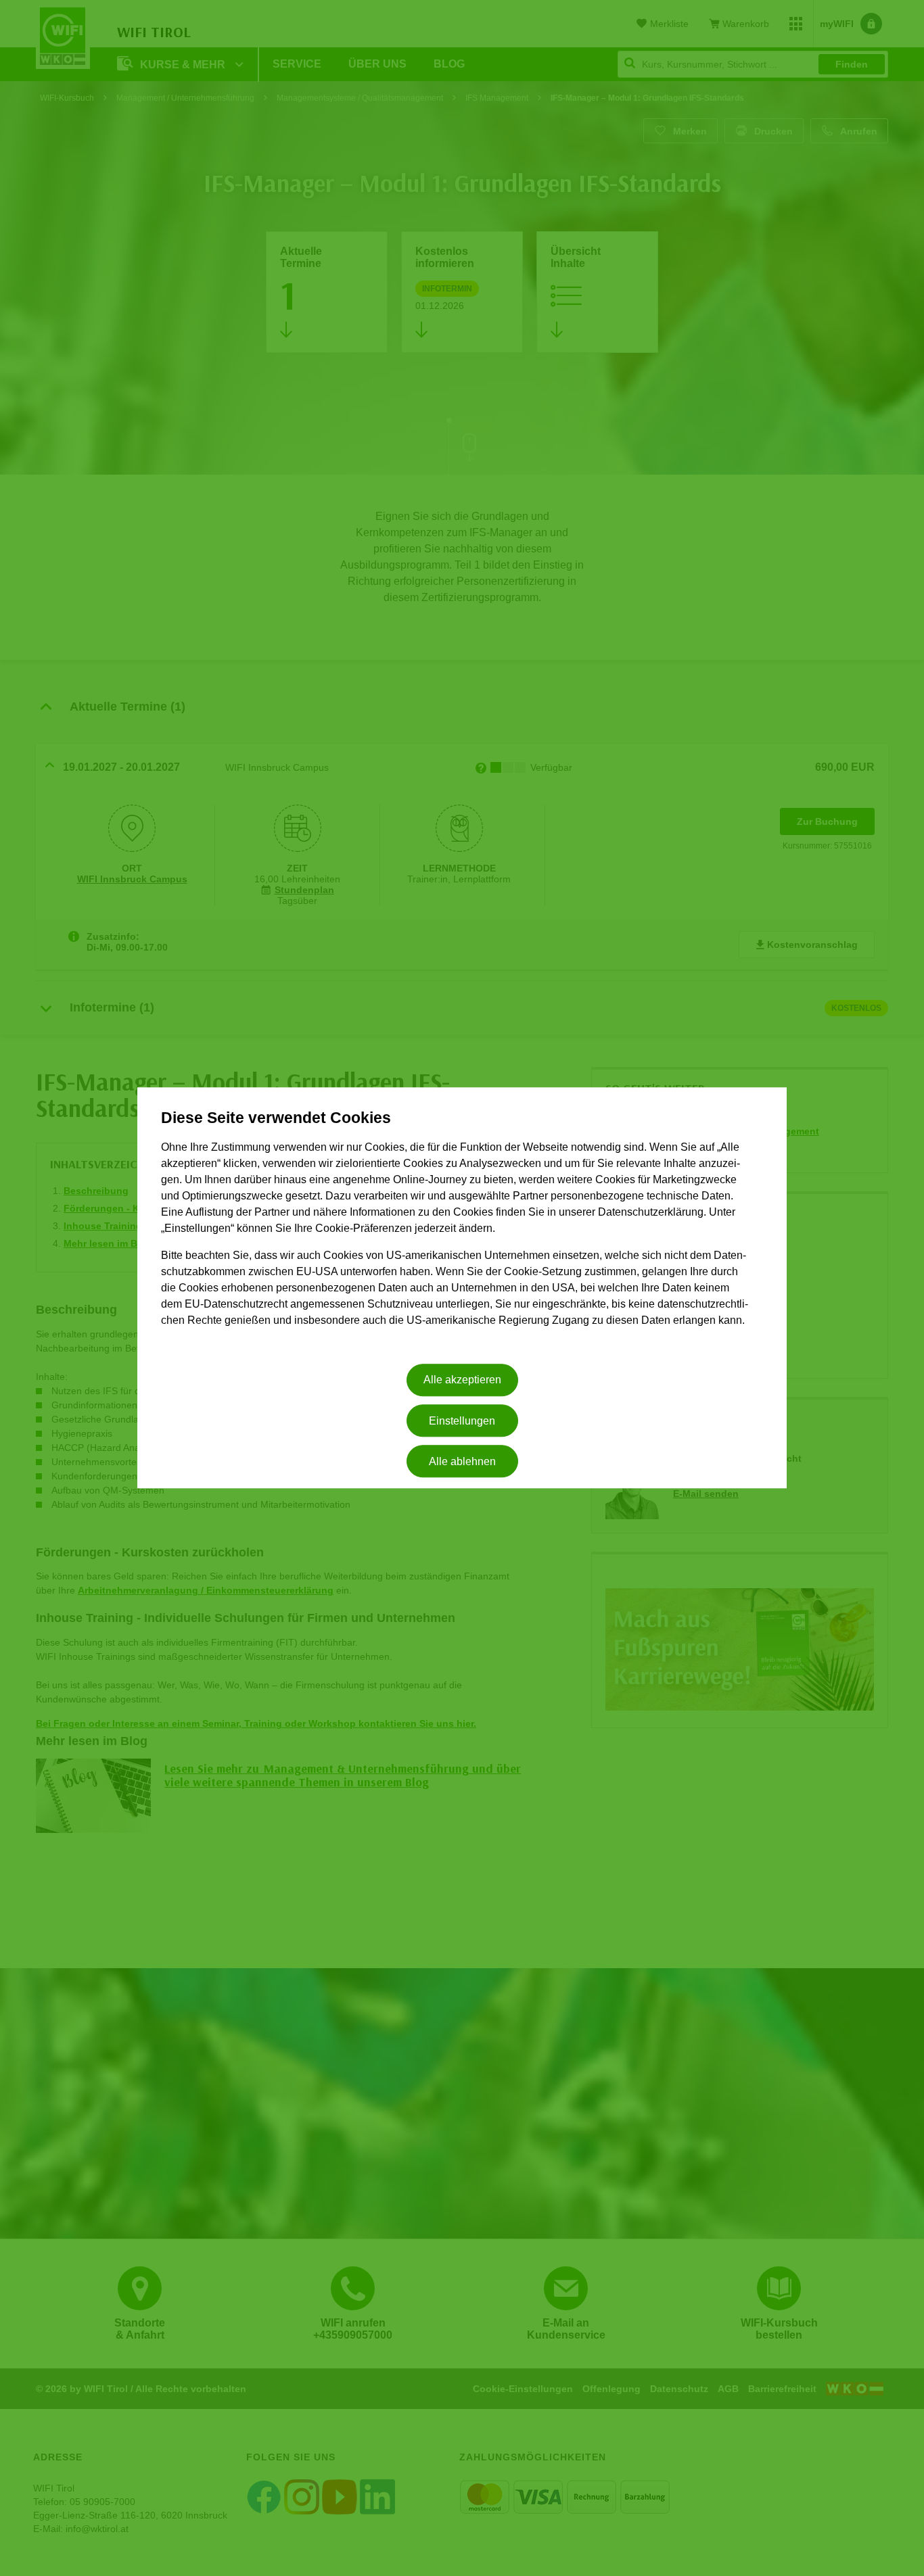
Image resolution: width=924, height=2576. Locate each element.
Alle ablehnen (462, 1461)
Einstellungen (462, 1421)
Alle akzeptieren (462, 1380)
